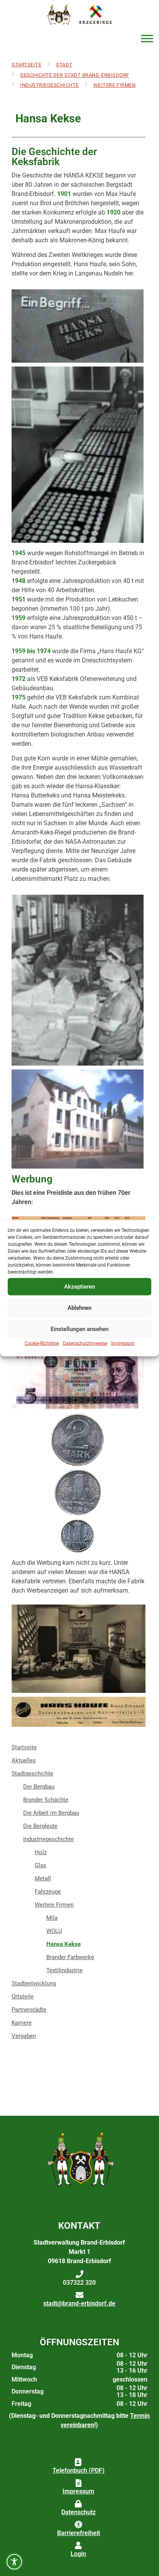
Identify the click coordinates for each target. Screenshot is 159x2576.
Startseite (26, 65)
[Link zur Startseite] (58, 14)
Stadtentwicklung (34, 1983)
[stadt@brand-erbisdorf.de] (79, 2295)
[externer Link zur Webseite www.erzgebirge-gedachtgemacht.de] (96, 14)
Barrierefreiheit (79, 2533)
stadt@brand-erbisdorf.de (79, 2303)
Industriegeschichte (49, 85)
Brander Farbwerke (70, 1957)
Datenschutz (79, 2512)
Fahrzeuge (48, 1892)
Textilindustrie (64, 1970)
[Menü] (147, 39)
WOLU (54, 1931)
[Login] (78, 2546)
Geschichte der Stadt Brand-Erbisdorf (75, 75)
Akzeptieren (79, 1287)
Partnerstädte (29, 2010)
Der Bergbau (39, 1787)
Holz (41, 1852)
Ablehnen (79, 1308)
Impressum (123, 1343)
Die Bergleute (40, 1826)
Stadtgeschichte (32, 1774)
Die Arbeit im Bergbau (51, 1813)
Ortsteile (23, 1997)
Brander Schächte (46, 1800)
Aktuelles (24, 1760)
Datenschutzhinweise (85, 1343)
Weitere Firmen (114, 85)
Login (78, 2554)
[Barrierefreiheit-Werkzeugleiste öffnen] (14, 2562)
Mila (52, 1918)
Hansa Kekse (63, 1944)
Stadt (64, 65)
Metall (43, 1878)
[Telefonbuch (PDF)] (78, 2462)
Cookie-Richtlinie (42, 1343)
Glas (41, 1865)
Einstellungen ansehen (79, 1329)
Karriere (22, 2023)
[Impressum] (78, 2483)
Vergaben (24, 2036)
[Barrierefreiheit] (78, 2525)
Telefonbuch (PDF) (79, 2470)
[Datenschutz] (78, 2504)
